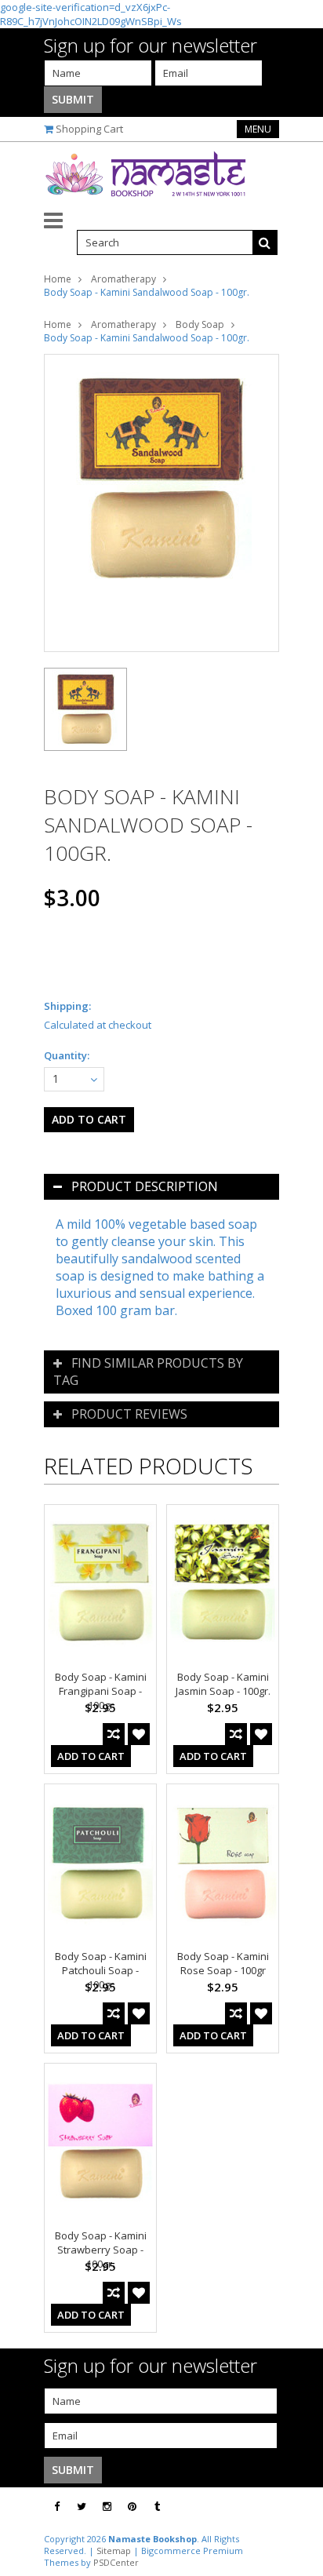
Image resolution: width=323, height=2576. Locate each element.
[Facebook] (57, 2507)
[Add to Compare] (114, 1734)
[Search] (265, 242)
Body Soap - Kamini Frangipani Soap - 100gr (101, 1691)
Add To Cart (91, 1756)
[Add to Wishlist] (139, 1734)
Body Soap (200, 324)
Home (58, 279)
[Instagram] (107, 2507)
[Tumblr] (157, 2507)
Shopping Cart (89, 129)
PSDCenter (116, 2562)
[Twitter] (82, 2507)
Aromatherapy (123, 279)
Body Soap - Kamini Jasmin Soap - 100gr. (223, 1684)
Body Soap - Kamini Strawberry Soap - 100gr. (101, 2250)
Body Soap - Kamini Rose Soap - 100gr (223, 1963)
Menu (258, 129)
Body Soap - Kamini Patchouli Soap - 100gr (101, 1970)
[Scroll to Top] (299, 2507)
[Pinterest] (132, 2507)
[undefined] (161, 503)
